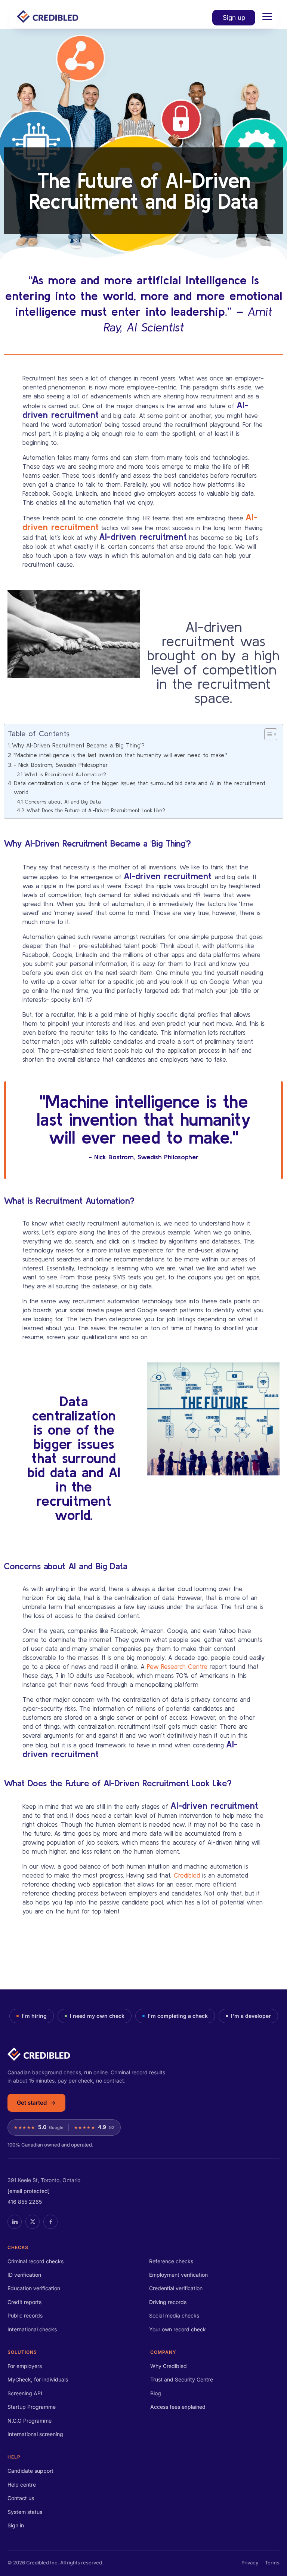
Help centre (22, 2485)
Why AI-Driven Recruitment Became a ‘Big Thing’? (78, 745)
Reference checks (171, 2261)
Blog (156, 2393)
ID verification (24, 2275)
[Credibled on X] (33, 2222)
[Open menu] (267, 16)
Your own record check (178, 2329)
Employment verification (178, 2275)
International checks (32, 2329)
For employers (25, 2366)
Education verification (34, 2288)
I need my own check (97, 2016)
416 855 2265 (25, 2202)
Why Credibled (169, 2366)
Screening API (25, 2393)
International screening (35, 2434)
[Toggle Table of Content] (267, 734)
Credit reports (24, 2302)
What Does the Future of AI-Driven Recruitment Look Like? (96, 810)
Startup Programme (32, 2407)
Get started (32, 2103)
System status (25, 2512)
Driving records (168, 2302)
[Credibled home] (143, 2054)
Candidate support (30, 2471)
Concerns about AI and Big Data (63, 802)
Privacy (250, 2563)
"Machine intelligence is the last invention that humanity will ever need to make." (120, 755)
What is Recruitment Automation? (65, 774)
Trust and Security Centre (182, 2379)
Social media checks (174, 2315)
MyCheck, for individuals (38, 2379)
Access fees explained (178, 2407)
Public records (25, 2315)
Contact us (21, 2498)
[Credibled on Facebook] (50, 2222)
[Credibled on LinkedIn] (15, 2222)
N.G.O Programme (30, 2421)
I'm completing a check (178, 2016)
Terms (272, 2563)
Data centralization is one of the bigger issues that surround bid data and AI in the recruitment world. (140, 788)
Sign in (16, 2525)
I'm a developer (251, 2016)
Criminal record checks (36, 2261)
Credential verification (176, 2288)
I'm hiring (34, 2016)
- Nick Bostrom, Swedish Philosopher (61, 765)
